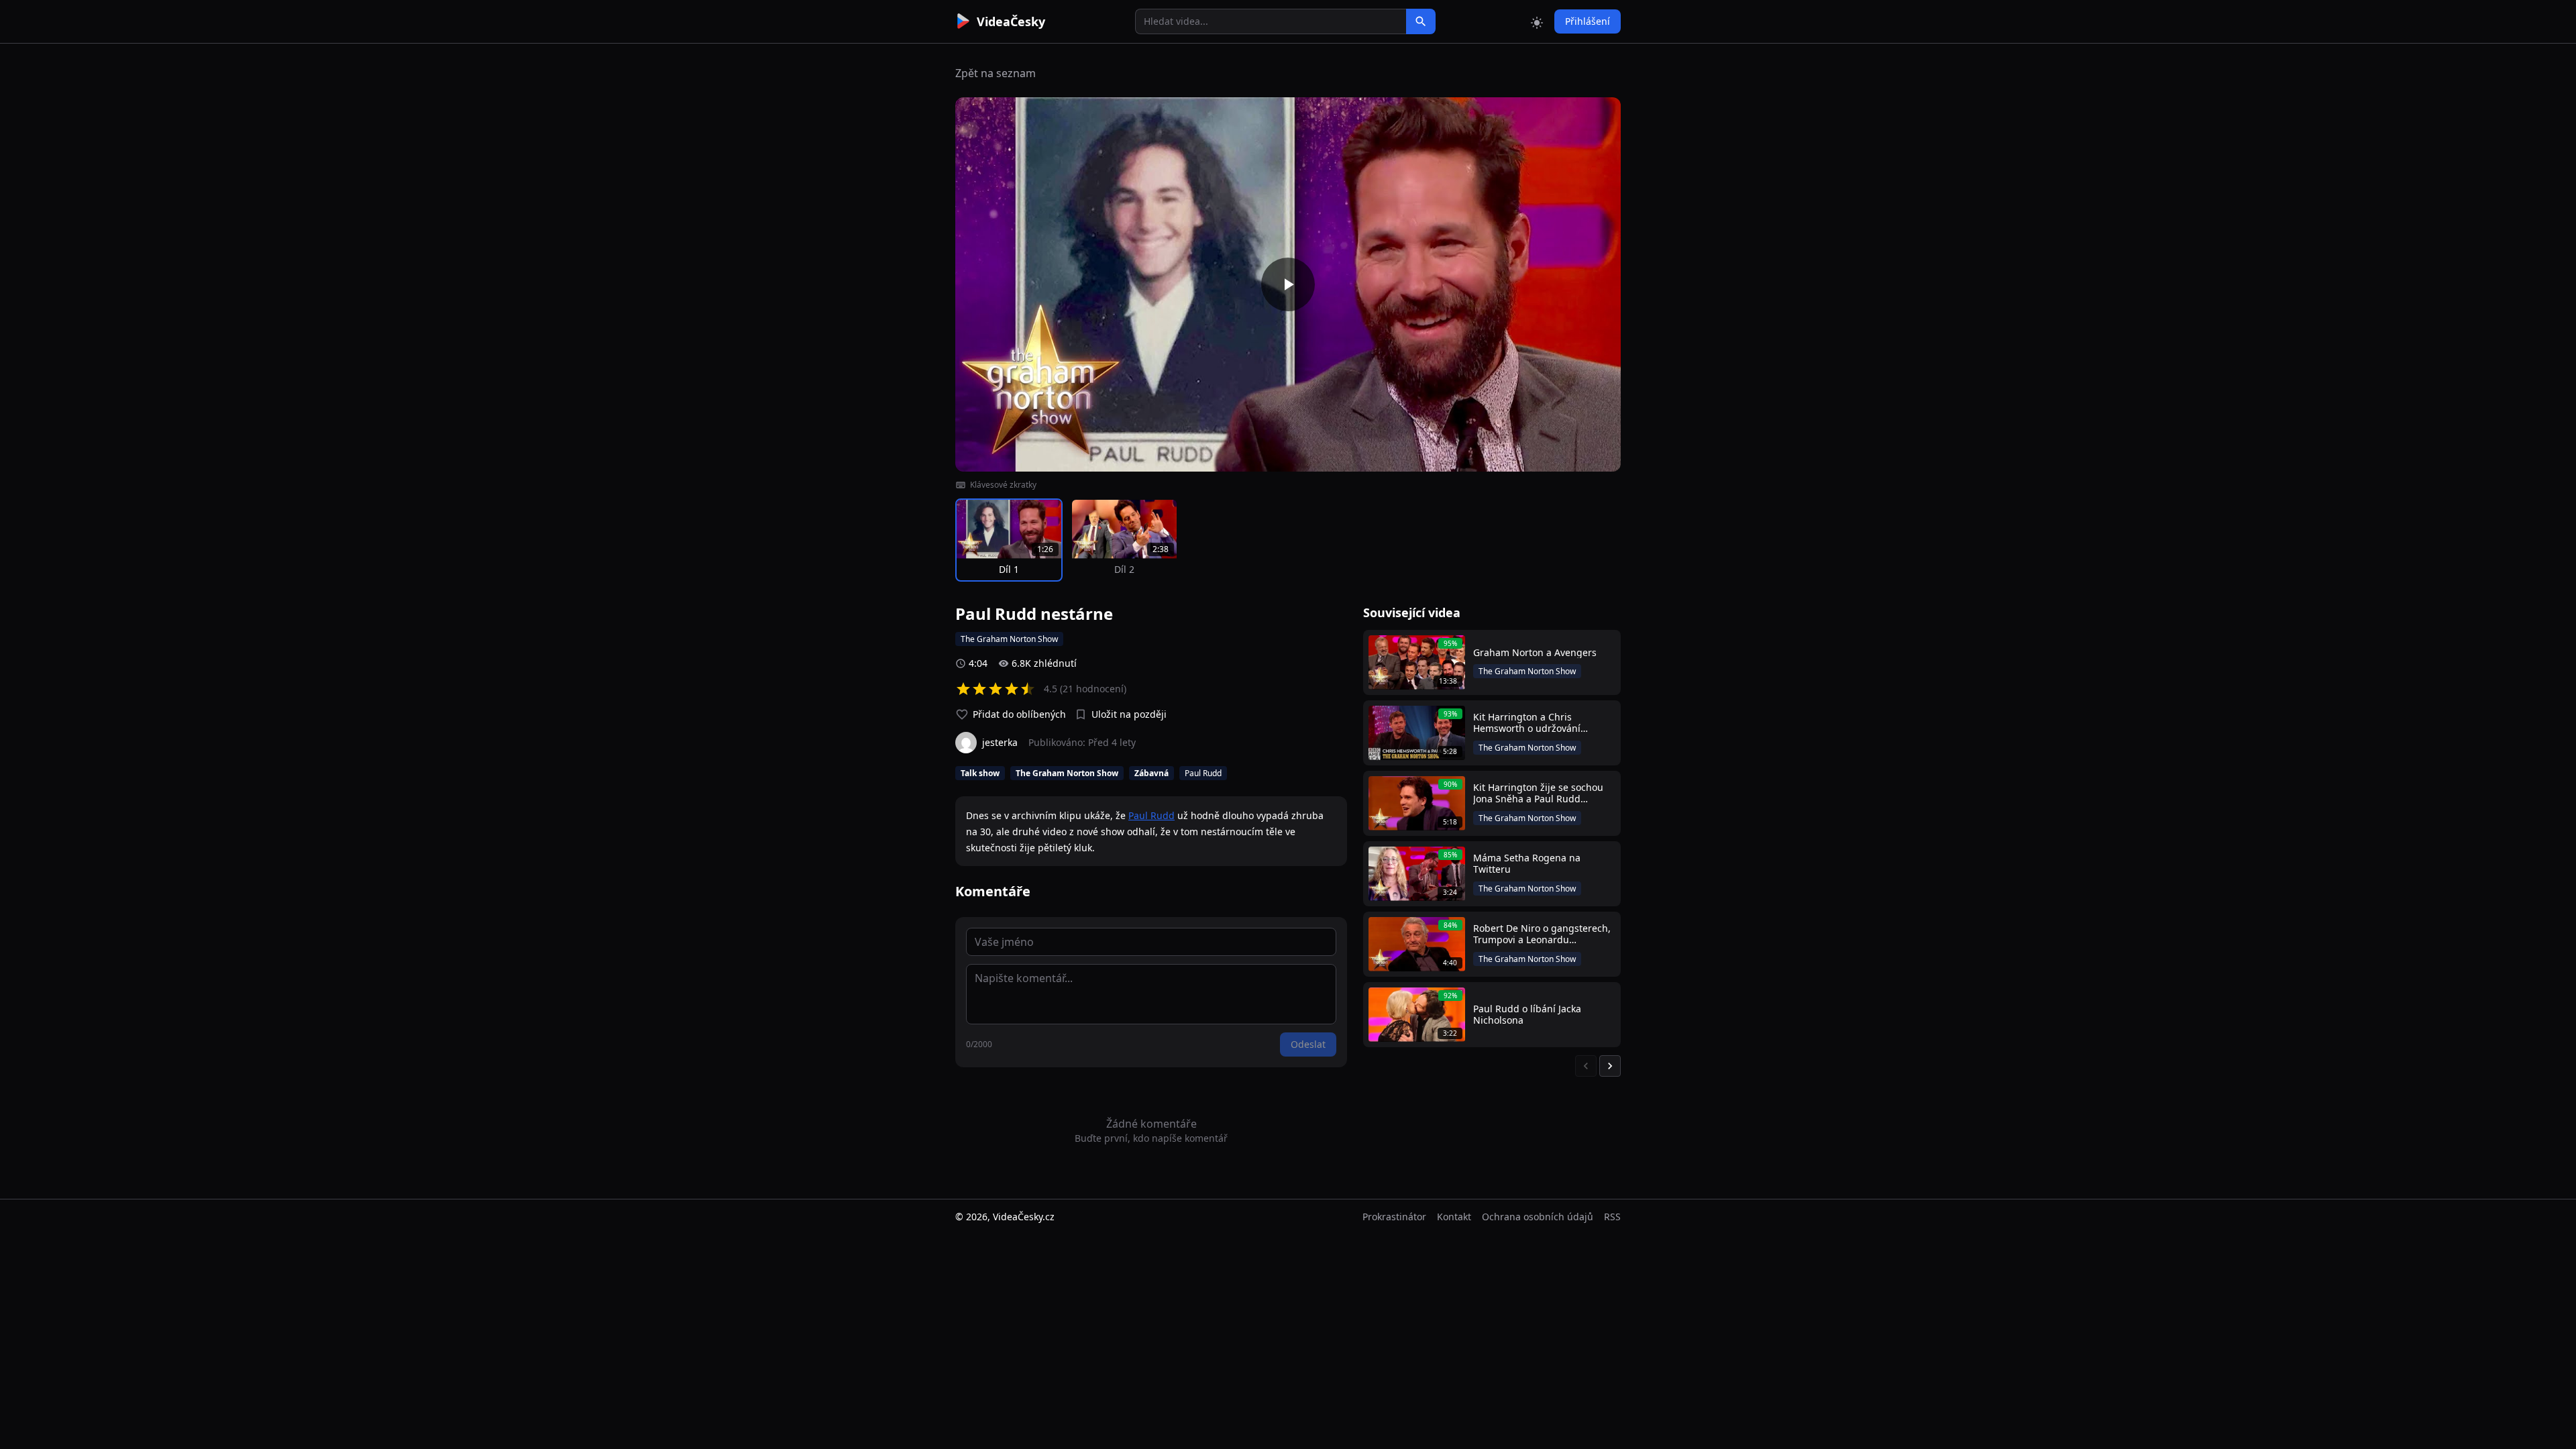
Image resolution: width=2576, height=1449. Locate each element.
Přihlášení (1588, 21)
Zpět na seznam (996, 73)
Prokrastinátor (1394, 1217)
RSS (1612, 1217)
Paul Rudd (1151, 815)
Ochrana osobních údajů (1538, 1217)
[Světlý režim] (1537, 21)
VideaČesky (1011, 21)
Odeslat (1308, 1044)
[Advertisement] (880, 245)
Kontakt (1454, 1217)
